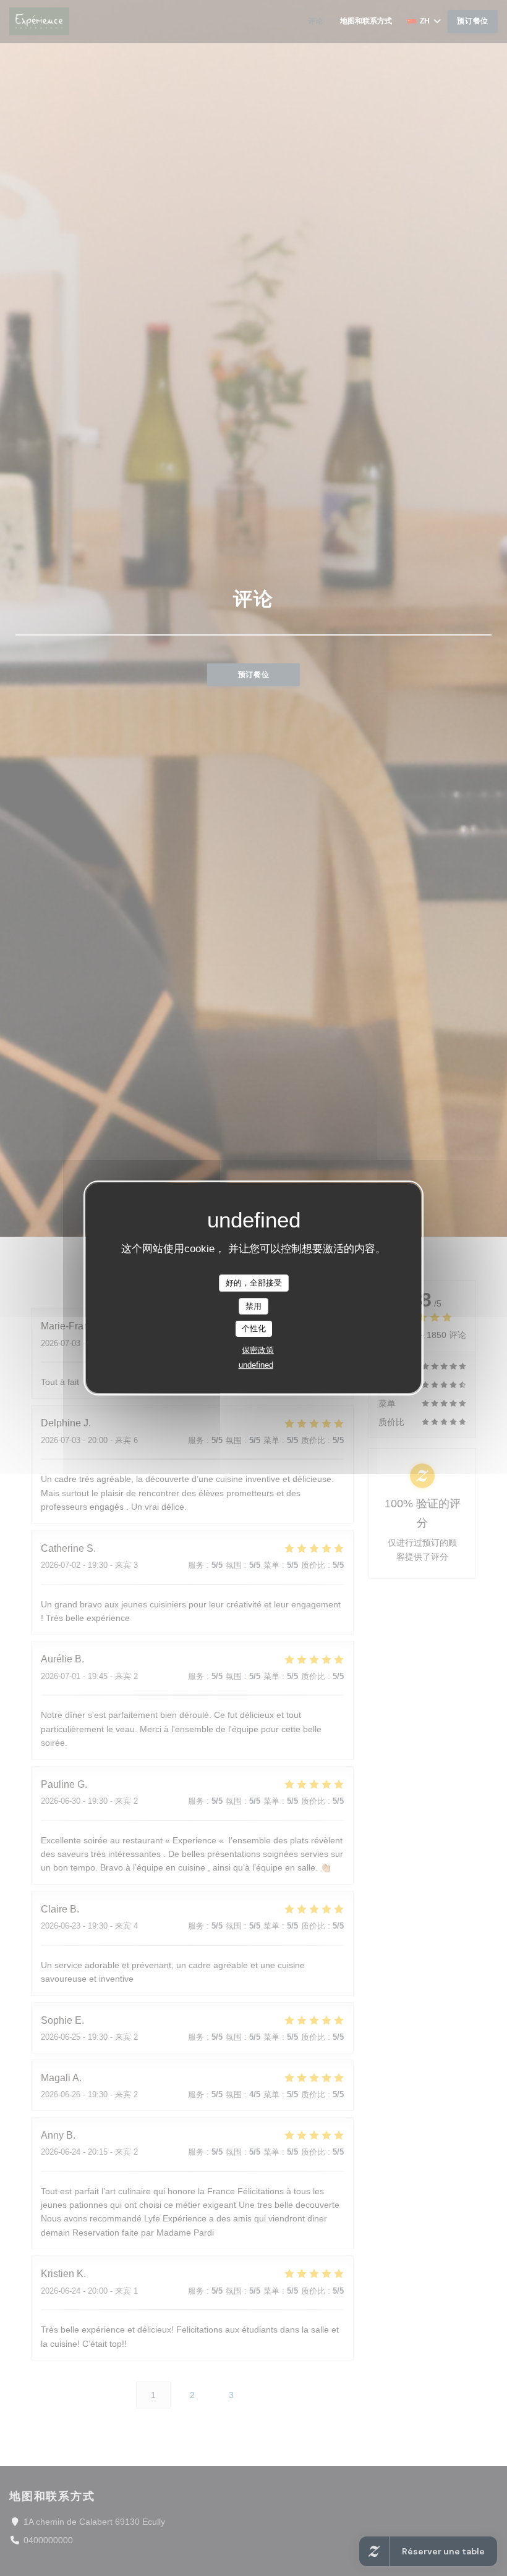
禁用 (253, 1306)
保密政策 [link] (258, 1350)
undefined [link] (256, 1365)
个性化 (254, 1328)
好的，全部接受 (254, 1283)
